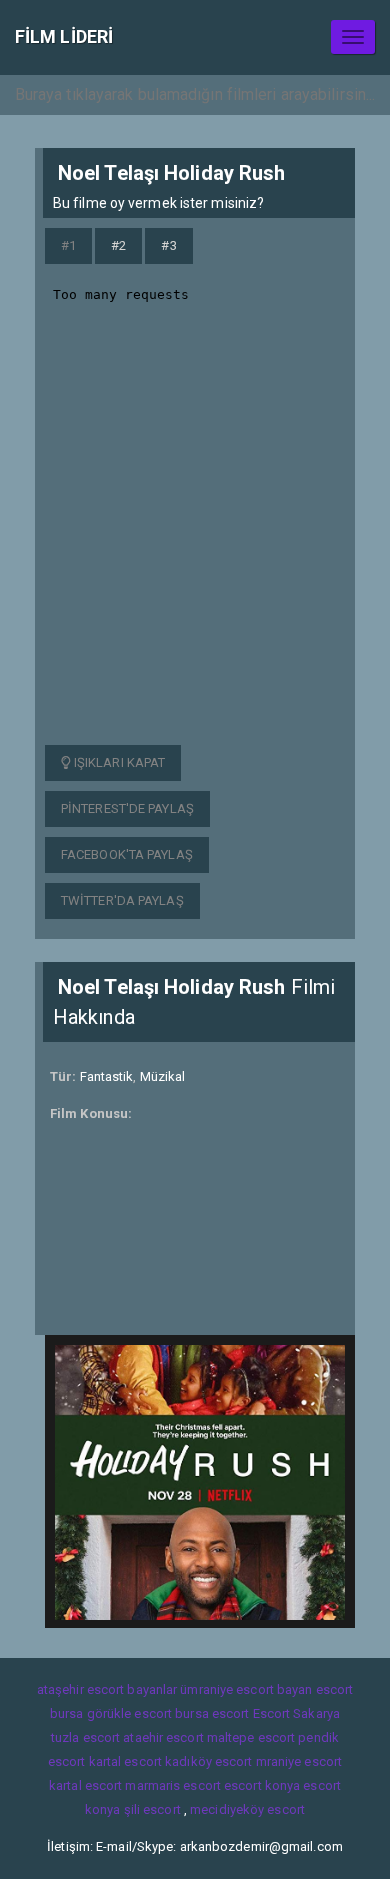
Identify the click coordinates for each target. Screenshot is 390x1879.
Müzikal (163, 1076)
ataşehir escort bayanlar (107, 1689)
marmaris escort (173, 1785)
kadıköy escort (208, 1761)
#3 (168, 245)
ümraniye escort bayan (246, 1689)
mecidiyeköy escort (247, 1809)
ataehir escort (163, 1737)
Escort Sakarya (296, 1713)
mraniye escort (299, 1761)
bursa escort (212, 1713)
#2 (118, 245)
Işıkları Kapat (118, 762)
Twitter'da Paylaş (122, 900)
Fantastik (107, 1076)
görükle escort (129, 1713)
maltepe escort (251, 1737)
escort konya (262, 1785)
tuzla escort (85, 1737)
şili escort (152, 1809)
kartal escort (125, 1761)
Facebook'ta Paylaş (127, 854)
